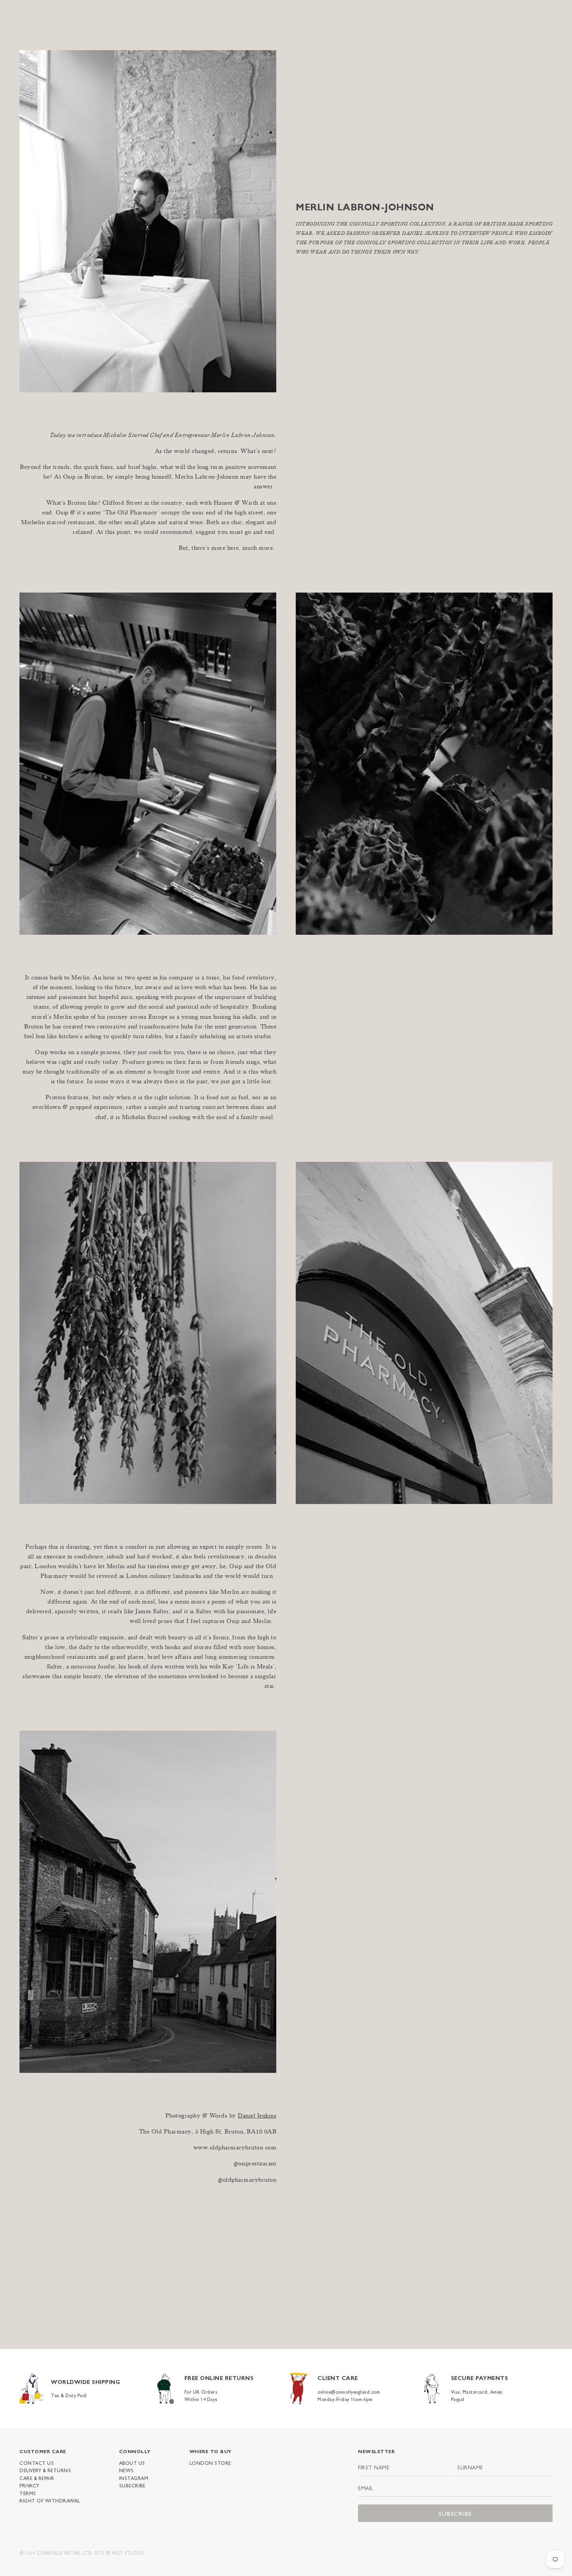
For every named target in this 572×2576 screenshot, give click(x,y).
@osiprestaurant (255, 2164)
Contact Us (37, 2463)
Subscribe (132, 2485)
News (126, 2470)
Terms (28, 2493)
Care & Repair (37, 2478)
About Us (132, 2463)
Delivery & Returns (45, 2470)
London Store (210, 2463)
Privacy (29, 2485)
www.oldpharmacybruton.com (235, 2148)
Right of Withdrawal (50, 2501)
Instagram (134, 2478)
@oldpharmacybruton (247, 2181)
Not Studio (128, 2553)
